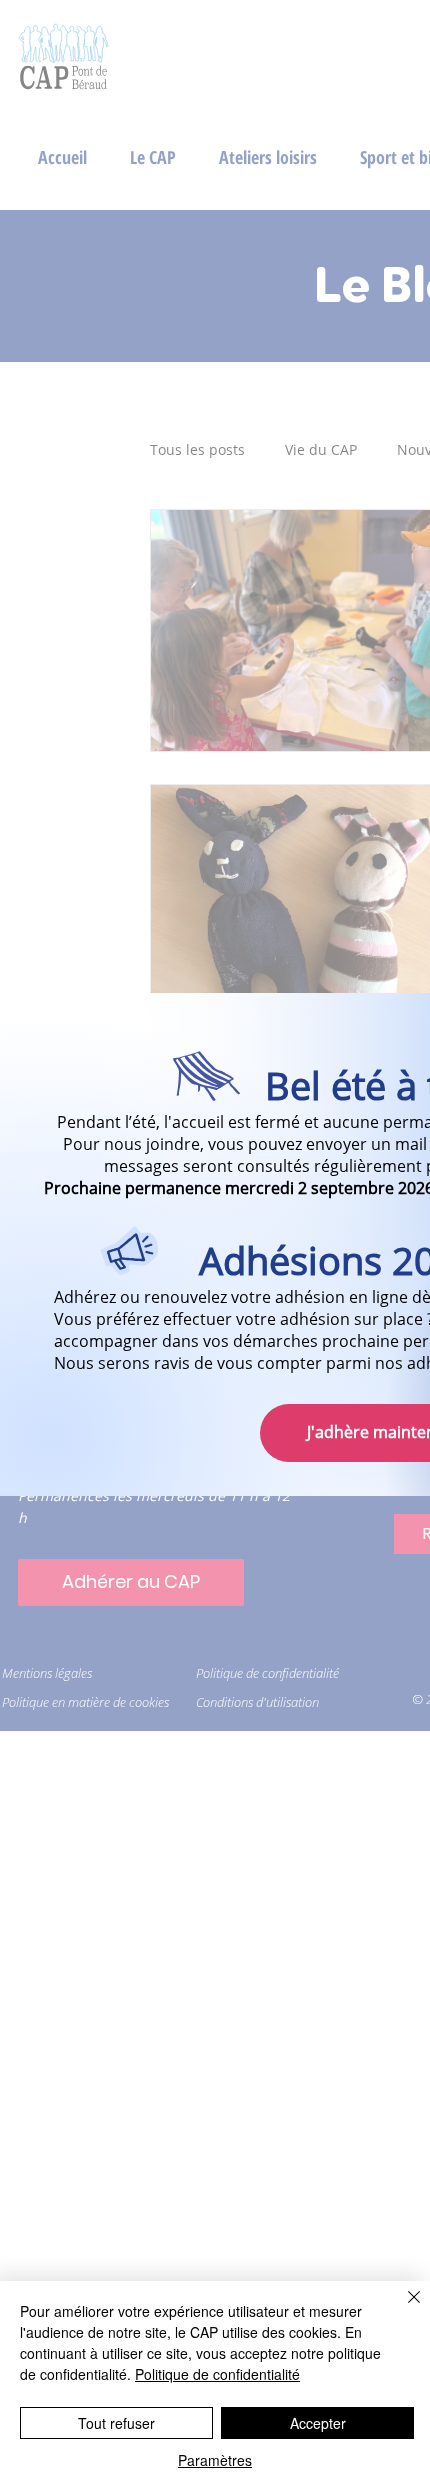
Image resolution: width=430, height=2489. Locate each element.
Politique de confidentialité (217, 2374)
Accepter (318, 2423)
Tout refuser (116, 2423)
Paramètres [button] (215, 2460)
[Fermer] (402, 2309)
